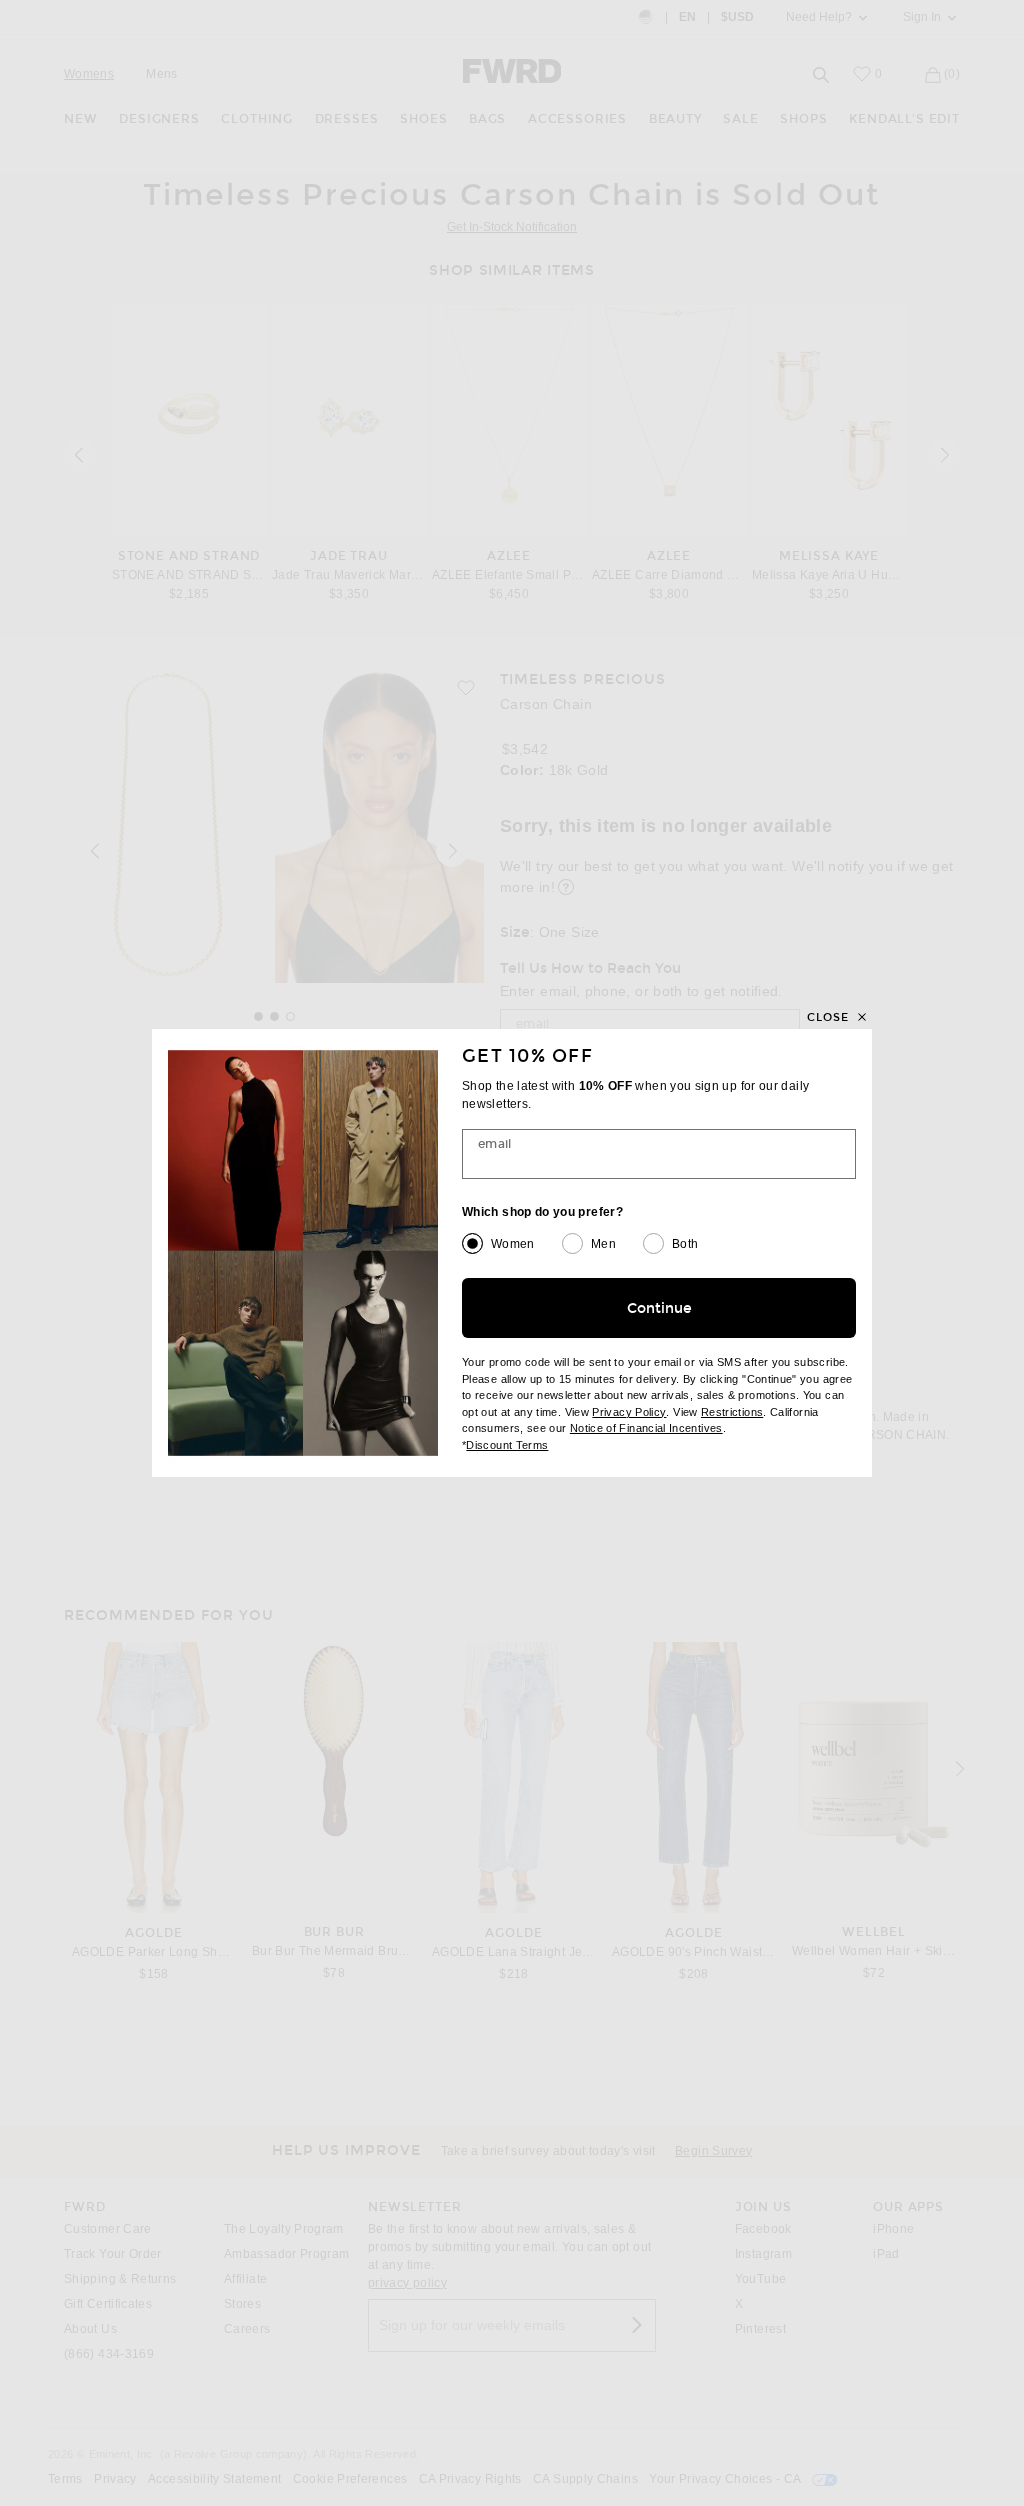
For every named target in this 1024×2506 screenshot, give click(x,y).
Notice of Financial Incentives (646, 1428)
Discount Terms (507, 1445)
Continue (659, 1308)
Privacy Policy (629, 1412)
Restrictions (732, 1412)
